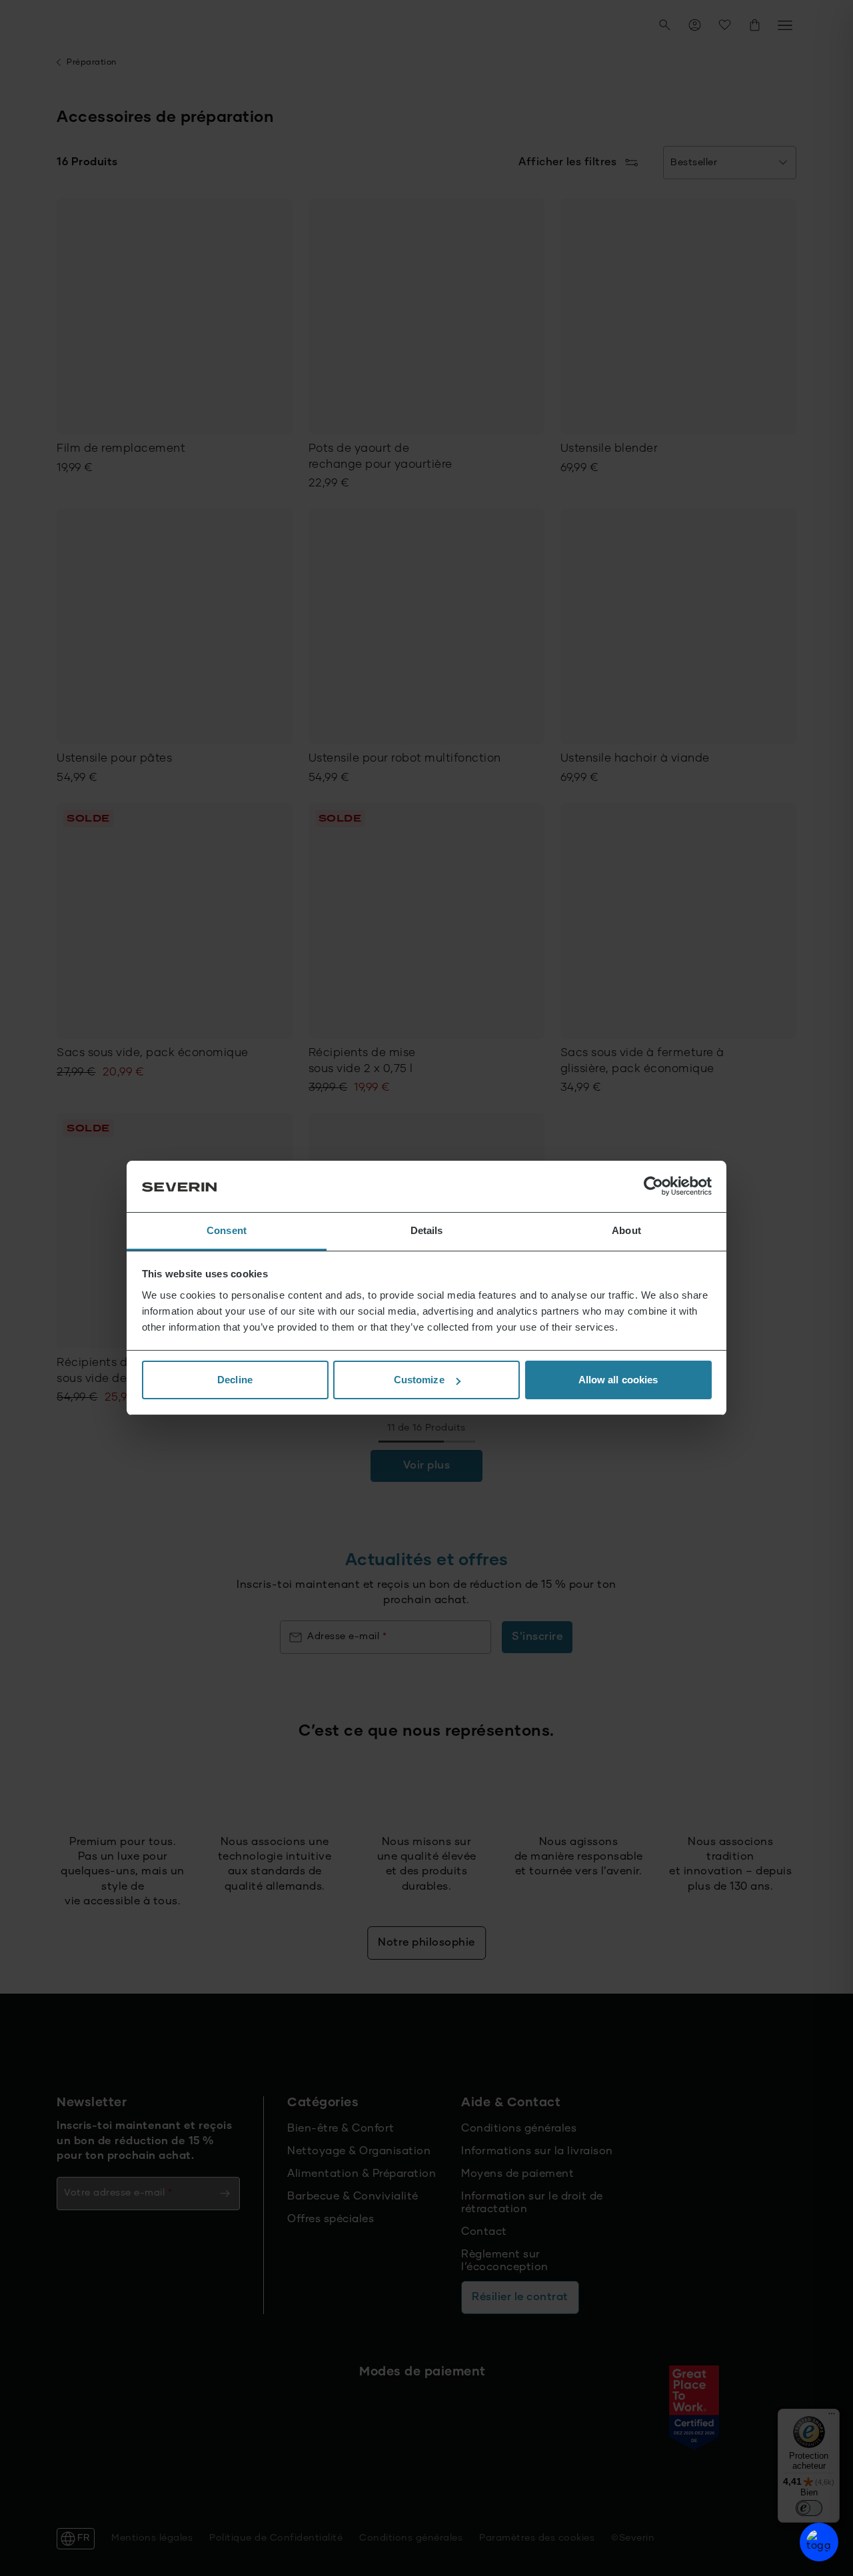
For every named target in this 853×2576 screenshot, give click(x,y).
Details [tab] (427, 1230)
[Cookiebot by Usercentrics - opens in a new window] (653, 1187)
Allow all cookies (618, 1380)
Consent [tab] (227, 1230)
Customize (419, 1380)
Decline (235, 1380)
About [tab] (626, 1230)
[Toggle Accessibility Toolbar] (819, 2542)
